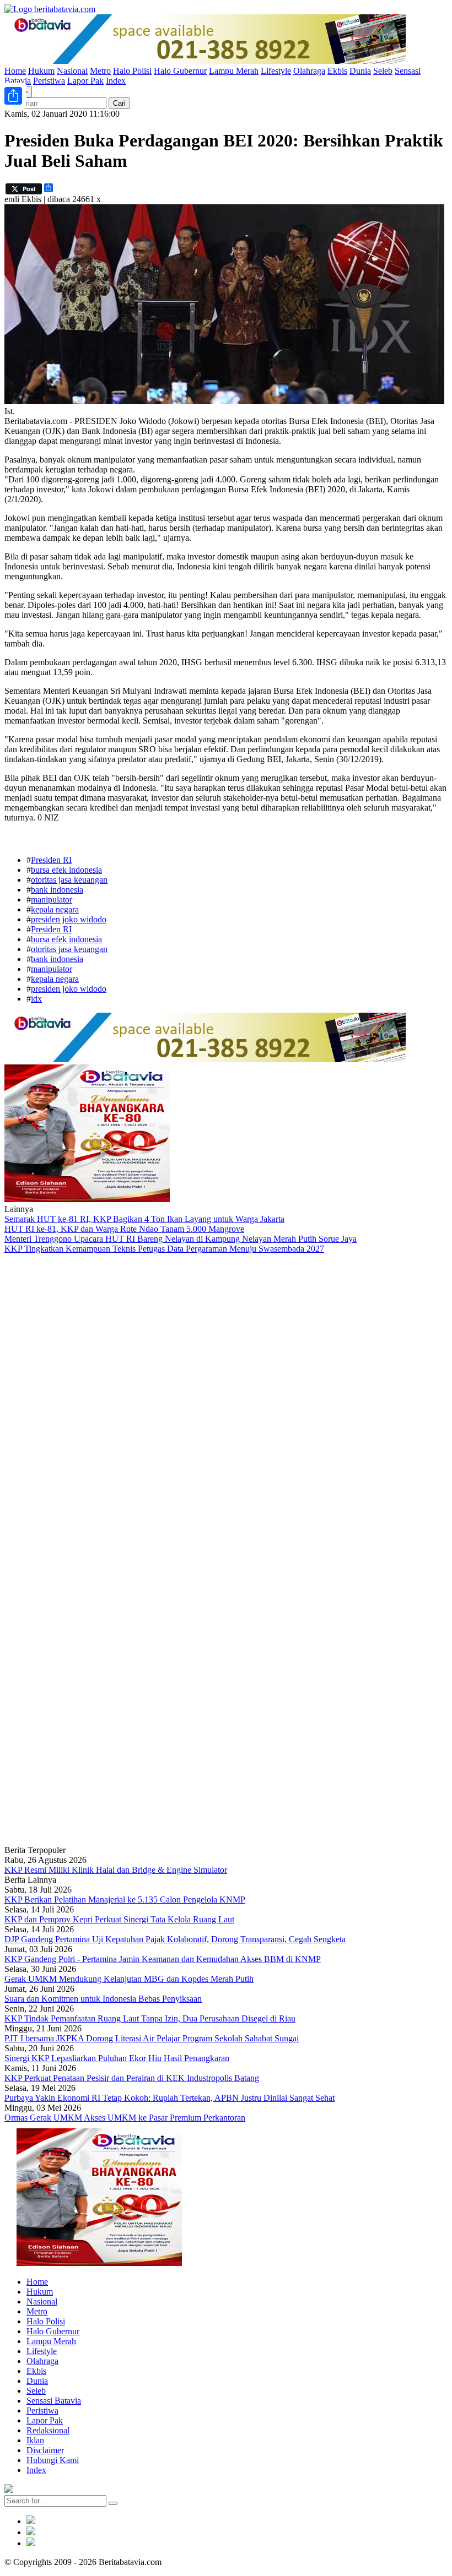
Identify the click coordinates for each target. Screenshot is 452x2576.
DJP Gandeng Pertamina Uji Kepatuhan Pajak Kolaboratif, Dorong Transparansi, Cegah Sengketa (175, 1939)
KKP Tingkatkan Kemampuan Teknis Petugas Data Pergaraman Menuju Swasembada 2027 (164, 1249)
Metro (100, 71)
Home (15, 71)
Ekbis (337, 71)
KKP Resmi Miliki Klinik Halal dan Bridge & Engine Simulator (116, 1870)
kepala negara (55, 909)
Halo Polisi (132, 71)
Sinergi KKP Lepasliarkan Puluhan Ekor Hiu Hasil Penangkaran (117, 2058)
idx (36, 999)
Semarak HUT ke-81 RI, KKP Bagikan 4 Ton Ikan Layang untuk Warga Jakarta (144, 1219)
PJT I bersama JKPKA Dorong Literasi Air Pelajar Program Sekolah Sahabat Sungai (152, 2038)
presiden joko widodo (69, 919)
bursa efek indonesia (66, 870)
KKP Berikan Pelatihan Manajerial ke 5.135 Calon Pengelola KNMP (125, 1900)
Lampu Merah (234, 71)
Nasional (72, 71)
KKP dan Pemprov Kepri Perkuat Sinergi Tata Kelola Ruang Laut (119, 1919)
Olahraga (309, 71)
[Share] (13, 96)
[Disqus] (226, 1401)
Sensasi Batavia (54, 2401)
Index (116, 81)
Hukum (41, 71)
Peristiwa (49, 81)
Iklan (35, 2440)
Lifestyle (276, 71)
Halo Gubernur (180, 71)
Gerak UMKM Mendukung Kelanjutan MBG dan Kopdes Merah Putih (129, 1979)
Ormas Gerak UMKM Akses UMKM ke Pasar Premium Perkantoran (125, 2118)
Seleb (383, 71)
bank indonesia (57, 890)
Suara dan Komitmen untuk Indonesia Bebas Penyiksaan (103, 1999)
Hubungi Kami (53, 2460)
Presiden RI (51, 860)
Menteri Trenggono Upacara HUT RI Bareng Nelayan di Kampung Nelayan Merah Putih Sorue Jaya (181, 1239)
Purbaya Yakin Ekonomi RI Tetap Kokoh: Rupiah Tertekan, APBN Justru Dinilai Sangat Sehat (169, 2098)
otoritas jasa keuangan (69, 880)
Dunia (360, 71)
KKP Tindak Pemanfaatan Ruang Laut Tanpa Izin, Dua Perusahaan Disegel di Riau (150, 2018)
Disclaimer (45, 2450)
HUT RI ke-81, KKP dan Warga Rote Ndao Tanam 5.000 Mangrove (124, 1229)
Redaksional (48, 2430)
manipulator (52, 900)
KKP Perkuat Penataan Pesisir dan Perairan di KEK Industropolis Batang (132, 2078)
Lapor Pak (85, 81)
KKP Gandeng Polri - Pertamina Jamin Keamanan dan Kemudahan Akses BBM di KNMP (163, 1959)
